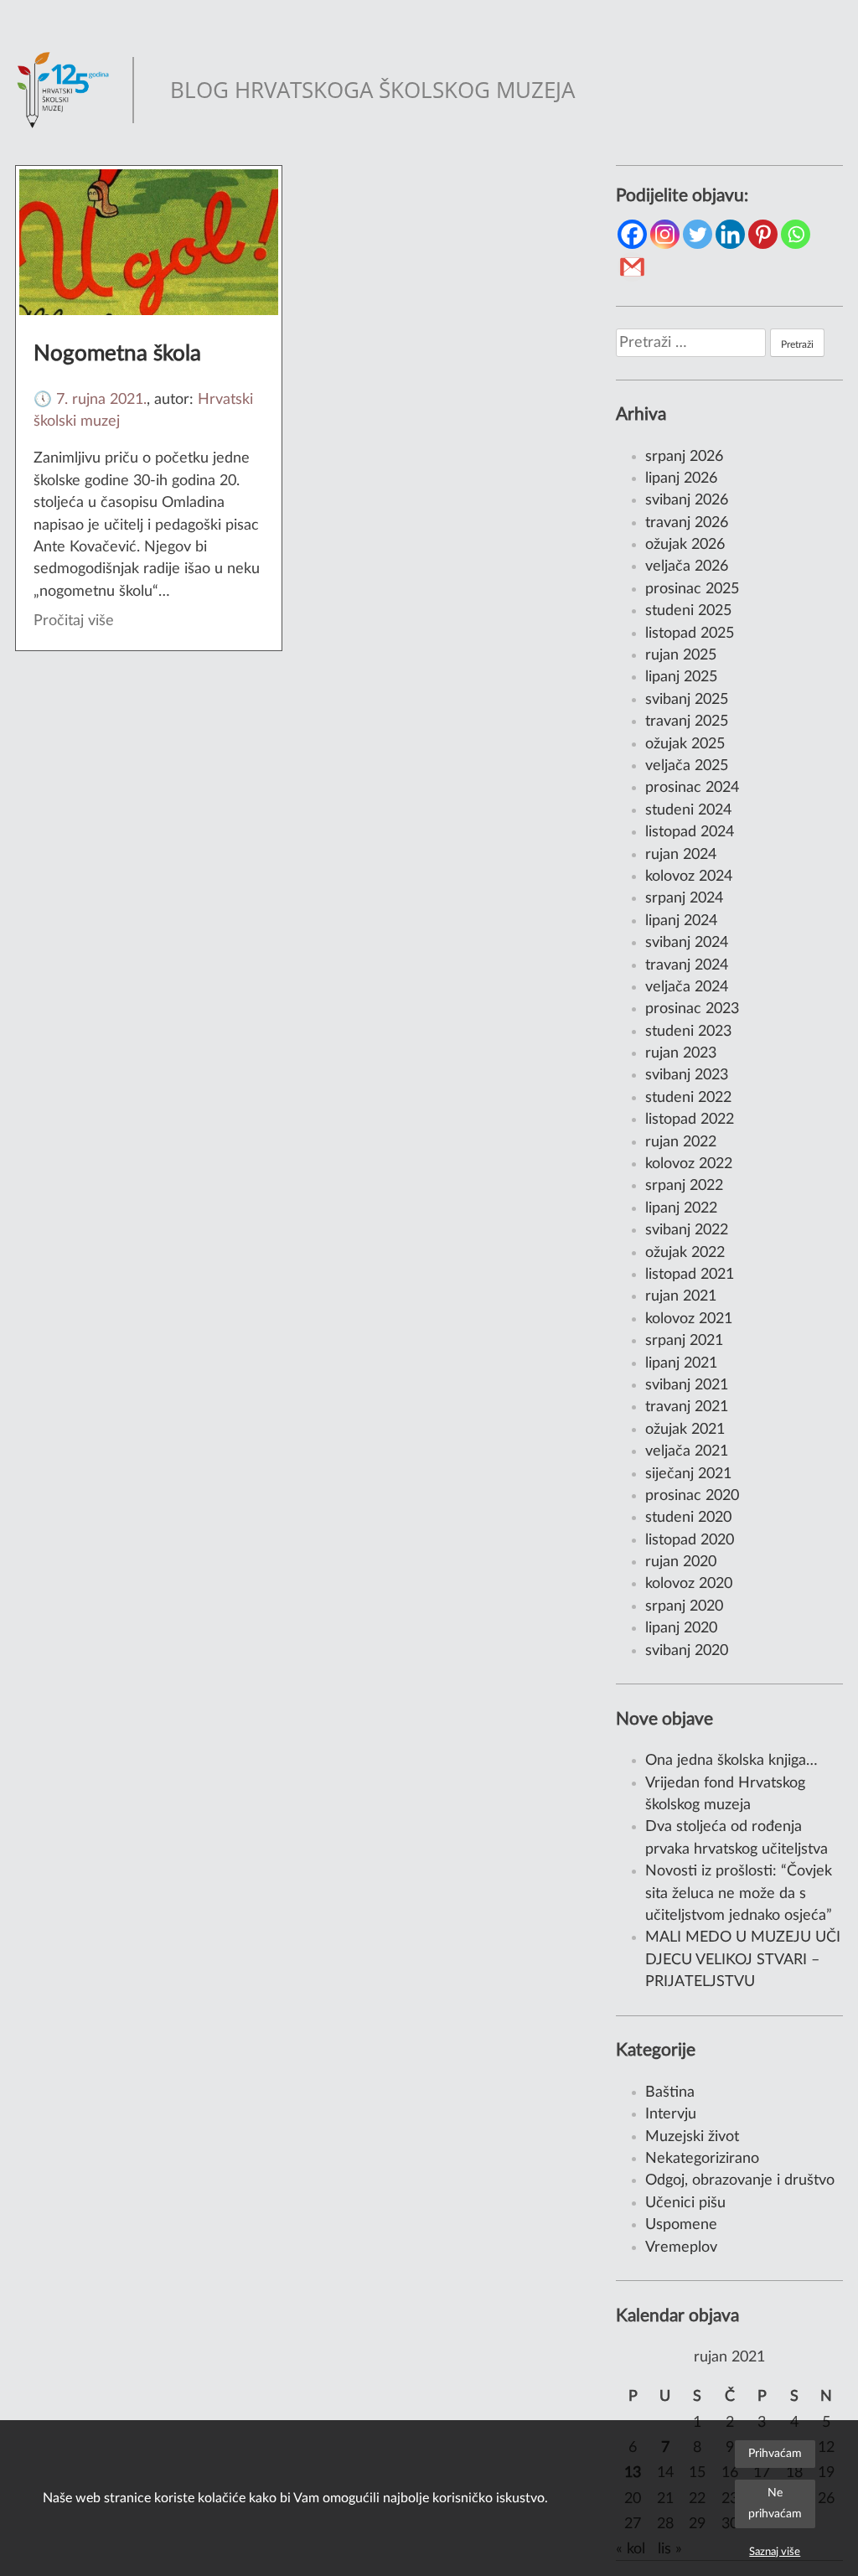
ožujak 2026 (685, 544)
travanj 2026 (687, 522)
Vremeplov (681, 2247)
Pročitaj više (74, 621)
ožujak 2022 (685, 1252)
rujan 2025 (681, 655)
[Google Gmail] (632, 267)
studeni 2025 (688, 610)
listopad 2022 (690, 1119)
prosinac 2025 (692, 589)
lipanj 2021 (681, 1363)
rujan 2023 (681, 1053)
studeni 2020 (688, 1517)
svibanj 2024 (687, 942)
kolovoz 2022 (689, 1164)
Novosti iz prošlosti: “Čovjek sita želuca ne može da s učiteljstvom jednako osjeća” (739, 1893)
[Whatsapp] (796, 234)
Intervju (671, 2114)
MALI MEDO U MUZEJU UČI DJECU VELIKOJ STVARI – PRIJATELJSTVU (743, 1959)
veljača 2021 (687, 1451)
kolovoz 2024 (689, 876)
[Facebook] (632, 234)
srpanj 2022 (684, 1185)
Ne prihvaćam (775, 2503)
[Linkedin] (730, 234)
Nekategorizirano (702, 2158)
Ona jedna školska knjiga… (731, 1760)
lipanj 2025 (681, 677)
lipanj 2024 (681, 921)
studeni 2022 (688, 1097)
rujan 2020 (681, 1562)
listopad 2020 (690, 1540)
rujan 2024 (681, 854)
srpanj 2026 (684, 456)
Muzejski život (692, 2136)
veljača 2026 (687, 566)
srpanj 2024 (684, 898)
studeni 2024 (688, 810)
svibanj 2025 (687, 699)
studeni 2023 (688, 1031)
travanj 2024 (687, 965)
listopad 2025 (690, 633)
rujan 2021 (681, 1296)
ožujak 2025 (685, 744)
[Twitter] (698, 234)
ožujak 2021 (685, 1429)
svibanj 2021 (687, 1385)
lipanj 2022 (681, 1208)
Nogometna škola (117, 354)
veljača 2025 (687, 766)
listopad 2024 (690, 832)
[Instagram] (665, 234)
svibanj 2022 (687, 1230)
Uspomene (681, 2224)
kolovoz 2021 (689, 1319)
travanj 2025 (687, 721)
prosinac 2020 (692, 1495)
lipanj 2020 (681, 1628)
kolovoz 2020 (689, 1583)
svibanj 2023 (687, 1075)
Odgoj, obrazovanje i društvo (740, 2180)
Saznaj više (775, 2552)
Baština (670, 2092)
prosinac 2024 (692, 787)
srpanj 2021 (684, 1340)
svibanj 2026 (687, 500)
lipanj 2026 (681, 478)
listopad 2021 (690, 1274)
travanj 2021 (687, 1407)
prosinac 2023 (692, 1009)
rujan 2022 (681, 1142)
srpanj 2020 (684, 1606)
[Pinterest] (763, 234)
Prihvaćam (775, 2453)
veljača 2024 (687, 987)
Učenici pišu (685, 2203)
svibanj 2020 (687, 1650)
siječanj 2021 (688, 1474)
